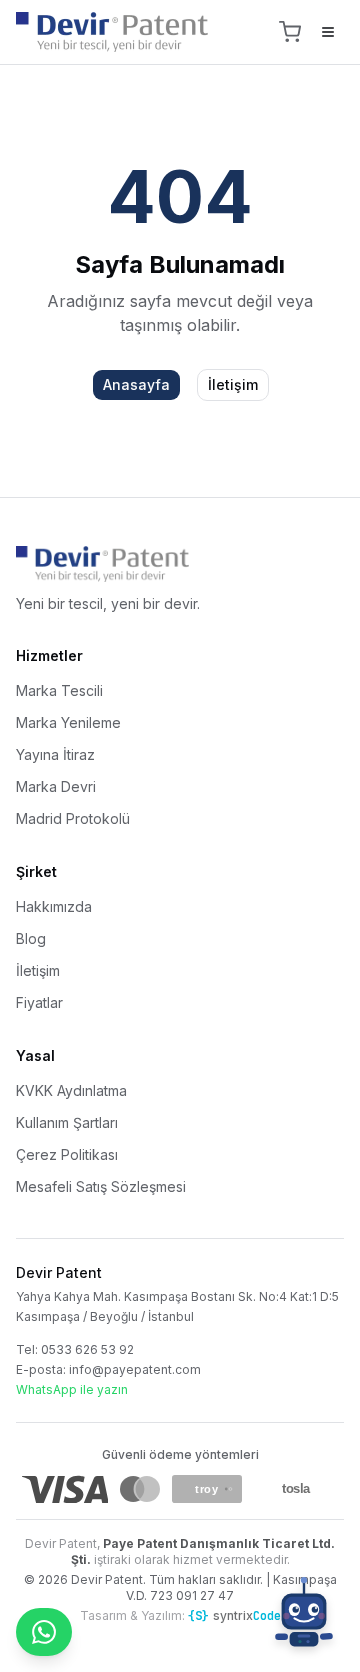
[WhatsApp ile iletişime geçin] (44, 1632)
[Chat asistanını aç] (304, 1616)
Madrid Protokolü (73, 818)
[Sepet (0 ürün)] (290, 32)
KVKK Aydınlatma (71, 1090)
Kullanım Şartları (67, 1122)
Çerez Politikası (67, 1154)
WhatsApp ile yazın (72, 1389)
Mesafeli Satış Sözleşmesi (101, 1186)
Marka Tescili (59, 690)
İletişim (233, 384)
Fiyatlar (39, 1002)
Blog (31, 938)
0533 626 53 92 (87, 1349)
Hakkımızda (54, 906)
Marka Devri (56, 786)
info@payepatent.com (135, 1369)
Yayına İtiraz (55, 754)
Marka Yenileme (68, 722)
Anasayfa (136, 384)
